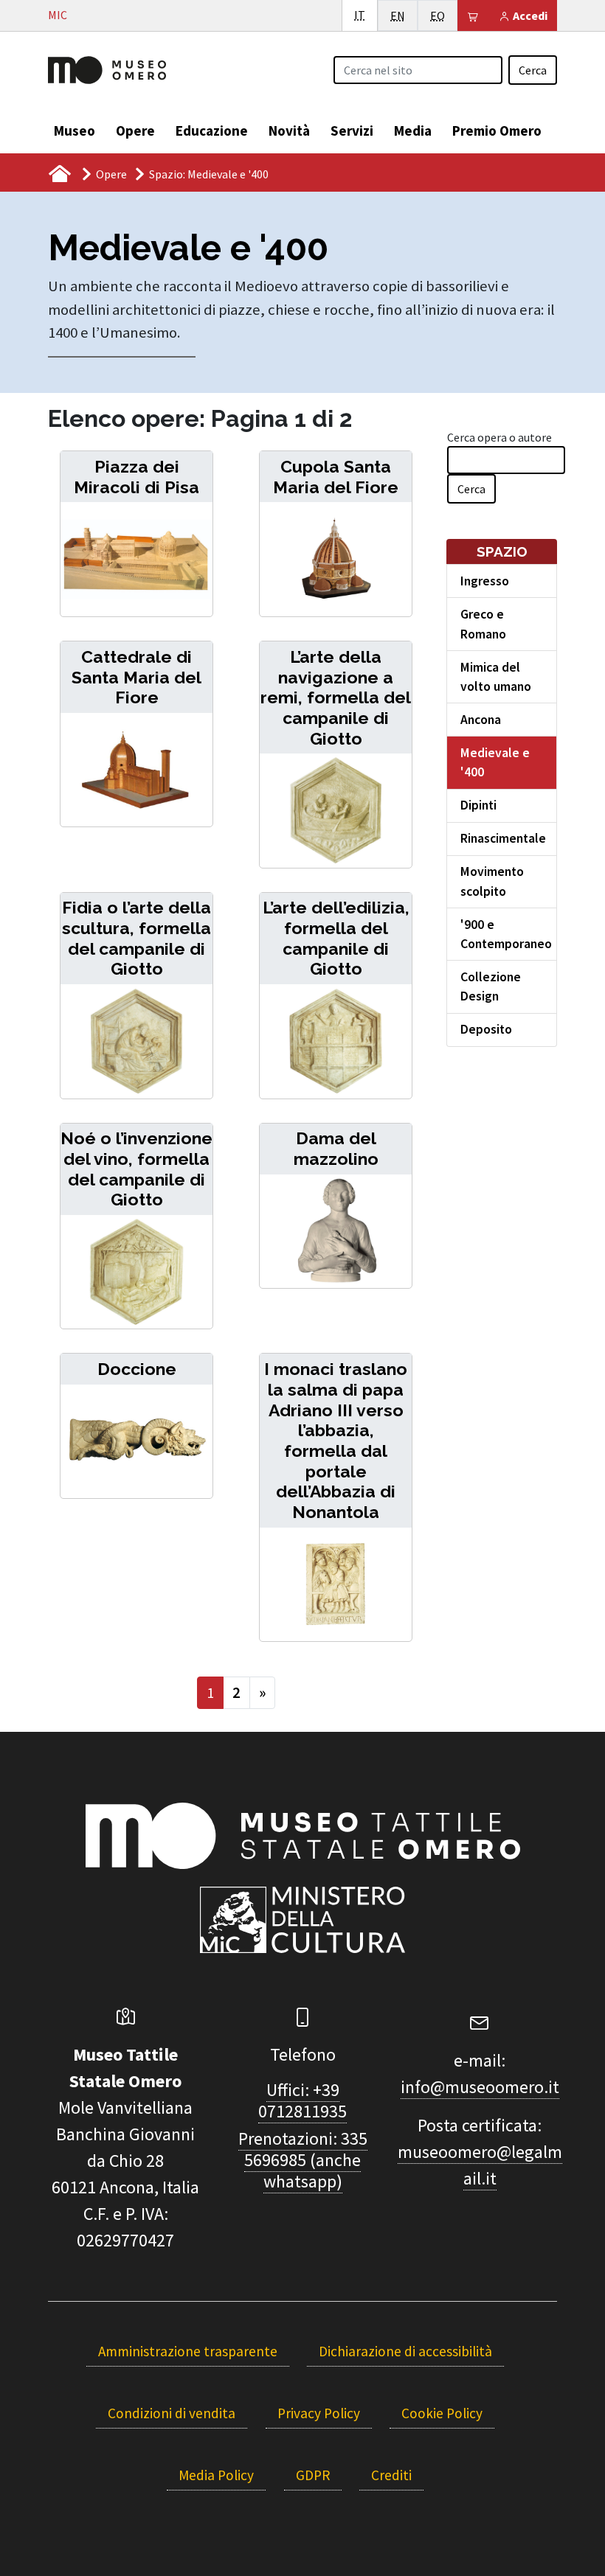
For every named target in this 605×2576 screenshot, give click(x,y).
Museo (75, 130)
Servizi (352, 130)
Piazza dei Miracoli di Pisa (136, 477)
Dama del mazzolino (336, 1148)
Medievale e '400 (495, 762)
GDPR (313, 2475)
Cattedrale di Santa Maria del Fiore (136, 677)
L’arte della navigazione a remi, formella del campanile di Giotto (336, 697)
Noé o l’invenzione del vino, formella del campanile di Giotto (136, 1169)
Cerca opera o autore (499, 437)
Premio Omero (497, 130)
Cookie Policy (442, 2413)
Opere (135, 130)
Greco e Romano (483, 624)
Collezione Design (491, 986)
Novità (289, 130)
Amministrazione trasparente (188, 2351)
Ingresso (485, 581)
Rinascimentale (503, 838)
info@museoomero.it (480, 2087)
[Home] (107, 69)
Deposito (486, 1029)
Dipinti (478, 805)
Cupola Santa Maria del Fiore (336, 477)
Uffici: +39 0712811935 (302, 2100)
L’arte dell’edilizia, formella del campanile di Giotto (336, 938)
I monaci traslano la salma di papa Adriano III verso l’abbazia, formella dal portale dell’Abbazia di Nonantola (336, 1440)
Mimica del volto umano (496, 677)
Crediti (391, 2475)
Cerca (533, 70)
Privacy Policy (319, 2413)
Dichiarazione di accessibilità (405, 2351)
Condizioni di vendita (172, 2413)
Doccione (137, 1369)
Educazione (212, 130)
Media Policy (216, 2475)
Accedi (529, 15)
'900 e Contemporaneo (506, 934)
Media (413, 130)
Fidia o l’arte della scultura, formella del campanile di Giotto (136, 938)
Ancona (481, 720)
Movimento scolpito (492, 881)
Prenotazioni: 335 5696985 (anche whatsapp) (303, 2160)
